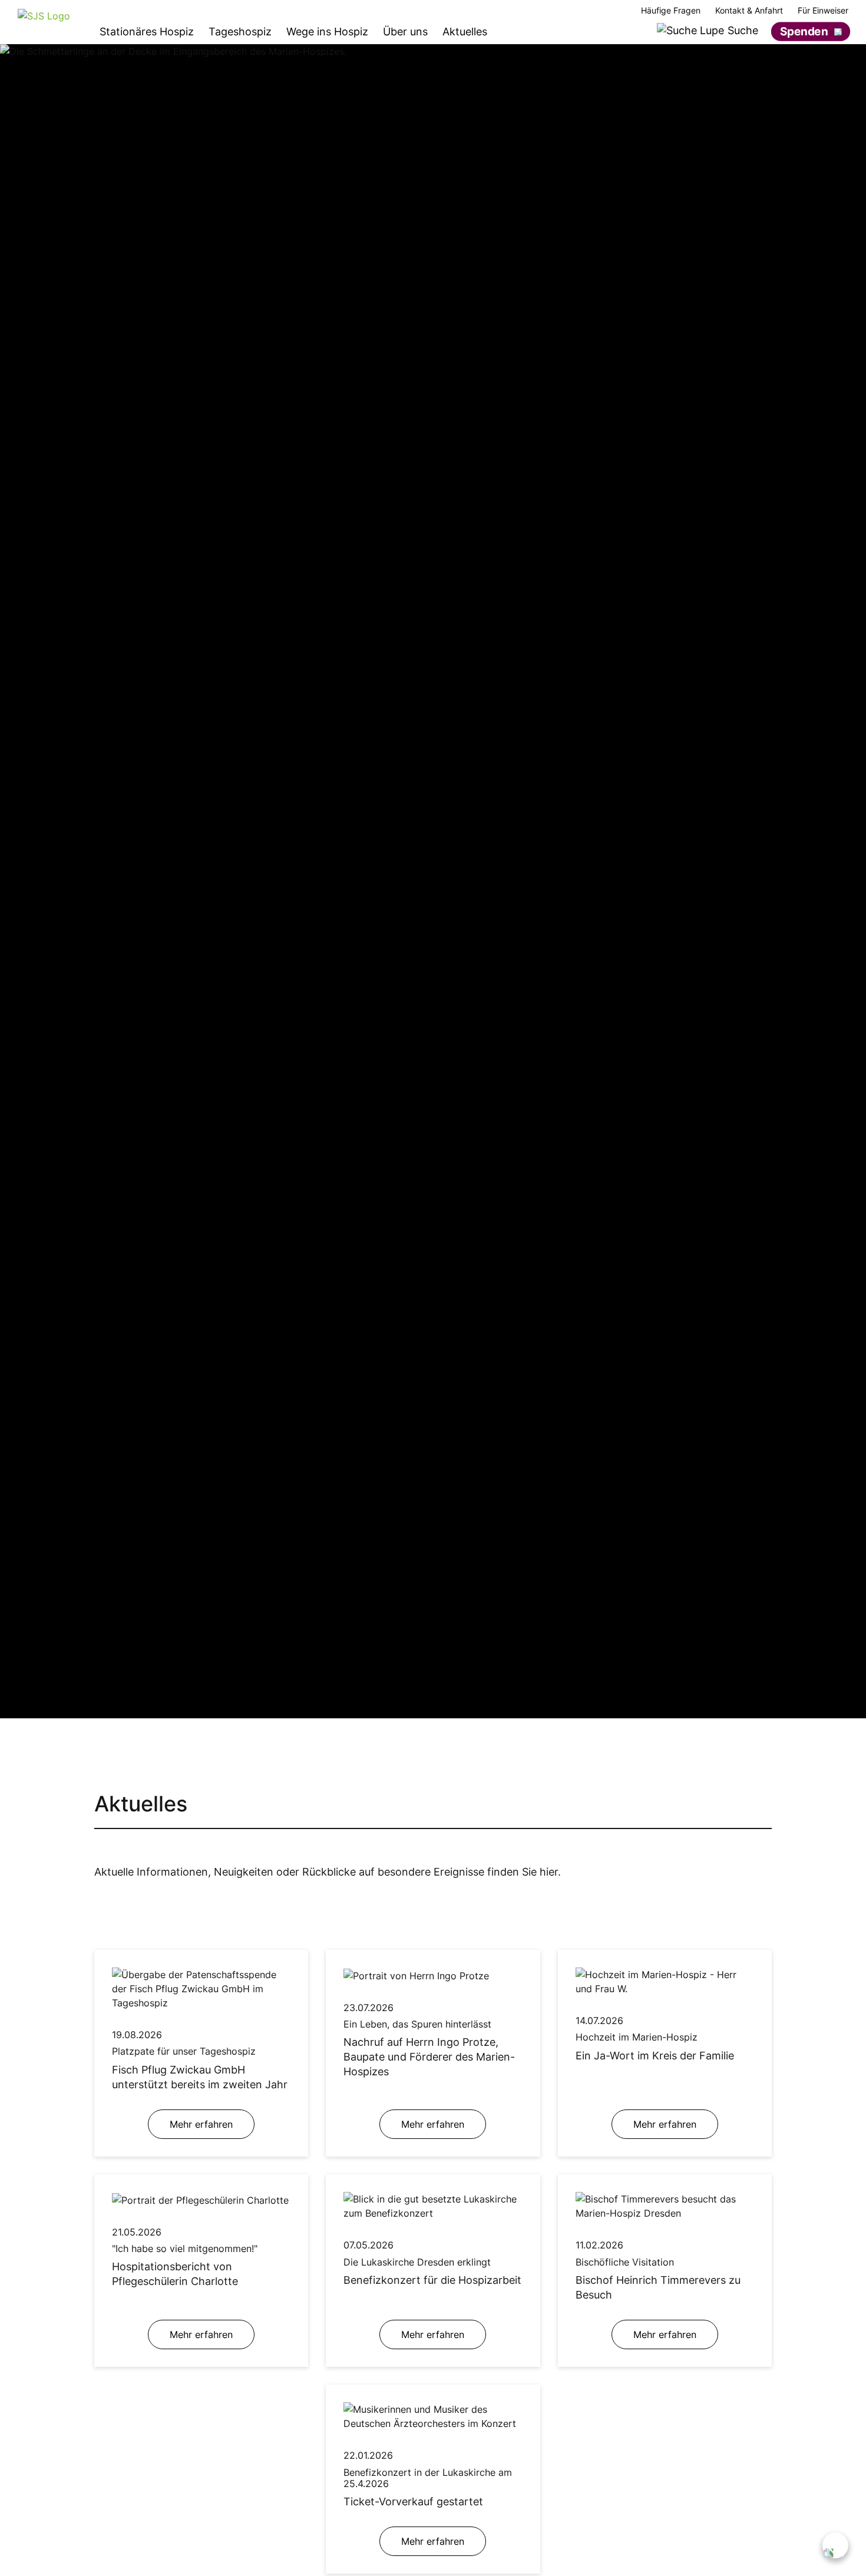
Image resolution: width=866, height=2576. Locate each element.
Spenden (804, 31)
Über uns (405, 32)
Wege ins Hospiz (327, 32)
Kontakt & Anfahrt (749, 11)
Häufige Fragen (671, 11)
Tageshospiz (240, 32)
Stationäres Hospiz (147, 32)
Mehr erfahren (201, 2124)
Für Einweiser (823, 11)
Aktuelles (465, 32)
